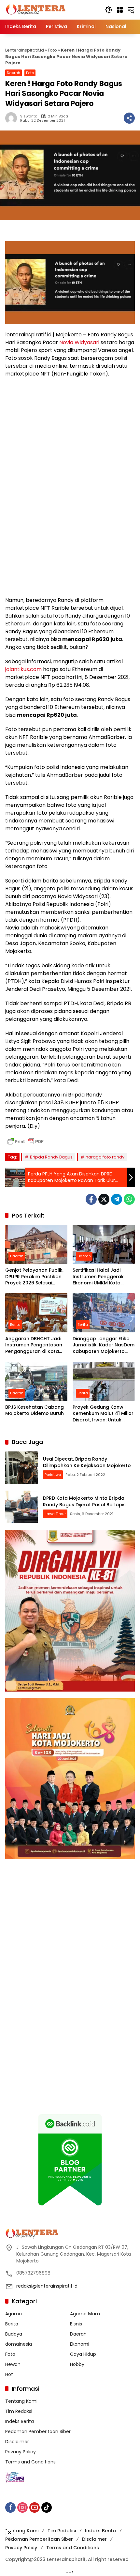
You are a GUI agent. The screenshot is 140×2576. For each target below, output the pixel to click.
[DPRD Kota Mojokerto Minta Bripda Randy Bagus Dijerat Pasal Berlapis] (21, 1507)
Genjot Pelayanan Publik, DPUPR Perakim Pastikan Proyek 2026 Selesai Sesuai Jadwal (34, 1277)
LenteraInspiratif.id (25, 50)
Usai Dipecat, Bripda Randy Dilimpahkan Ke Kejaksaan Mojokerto (87, 1462)
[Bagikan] (129, 118)
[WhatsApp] (129, 1199)
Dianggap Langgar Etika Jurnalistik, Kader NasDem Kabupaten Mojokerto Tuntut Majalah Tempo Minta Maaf (104, 1345)
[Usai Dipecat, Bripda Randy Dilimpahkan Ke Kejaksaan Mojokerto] (21, 1468)
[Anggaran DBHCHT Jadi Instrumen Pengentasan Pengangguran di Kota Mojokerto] (36, 1313)
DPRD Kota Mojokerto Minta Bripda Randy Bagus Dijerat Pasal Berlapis (84, 1501)
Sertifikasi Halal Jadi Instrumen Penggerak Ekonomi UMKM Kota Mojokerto (98, 1277)
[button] (109, 10)
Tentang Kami (21, 2401)
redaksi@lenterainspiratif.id (47, 2286)
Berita (15, 1325)
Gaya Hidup (83, 2354)
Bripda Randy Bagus (51, 1157)
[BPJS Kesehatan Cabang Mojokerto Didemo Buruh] (36, 1381)
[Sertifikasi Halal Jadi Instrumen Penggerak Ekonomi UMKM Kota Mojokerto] (104, 1244)
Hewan (13, 2364)
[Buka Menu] (120, 10)
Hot (9, 2374)
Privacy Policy (21, 2452)
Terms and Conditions (30, 2462)
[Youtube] (35, 2507)
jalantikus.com (23, 669)
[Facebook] (91, 1199)
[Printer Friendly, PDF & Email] (25, 1142)
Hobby (77, 2364)
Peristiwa (53, 1475)
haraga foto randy (105, 1157)
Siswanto (29, 116)
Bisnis (76, 2324)
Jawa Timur (55, 1514)
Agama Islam (85, 2314)
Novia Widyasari (79, 342)
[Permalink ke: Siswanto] (13, 118)
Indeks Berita (20, 2421)
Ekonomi (80, 2344)
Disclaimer (17, 2442)
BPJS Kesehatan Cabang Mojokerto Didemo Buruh (35, 1411)
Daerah (14, 73)
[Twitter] (104, 1199)
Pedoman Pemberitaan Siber (38, 2431)
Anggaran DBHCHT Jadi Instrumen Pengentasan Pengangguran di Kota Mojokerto (34, 1345)
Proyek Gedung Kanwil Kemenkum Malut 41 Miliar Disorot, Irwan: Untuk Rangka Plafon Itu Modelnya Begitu (103, 1414)
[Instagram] (22, 2507)
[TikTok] (47, 2507)
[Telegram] (117, 1199)
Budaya (14, 2334)
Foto (52, 50)
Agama (14, 2314)
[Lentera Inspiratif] (36, 9)
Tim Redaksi (19, 2411)
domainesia (19, 2344)
